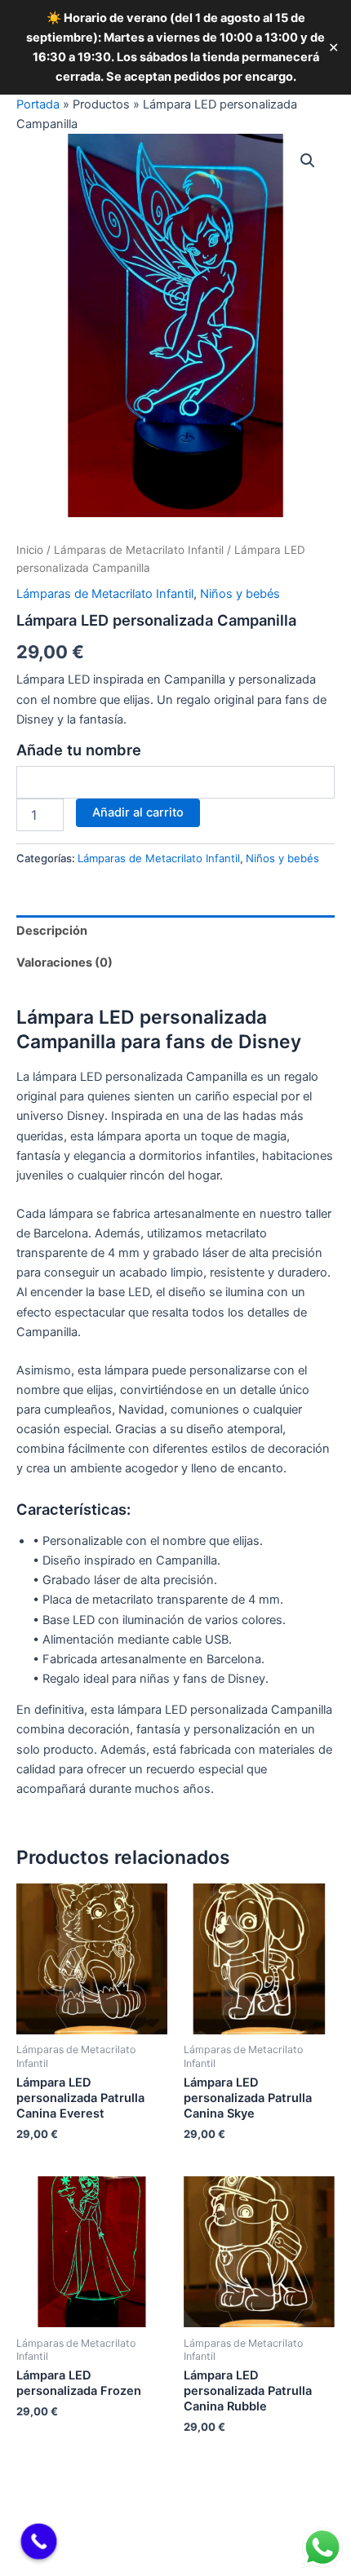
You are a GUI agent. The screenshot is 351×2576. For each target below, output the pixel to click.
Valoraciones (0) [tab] (64, 963)
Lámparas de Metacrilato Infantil (139, 550)
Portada (38, 104)
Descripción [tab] (52, 931)
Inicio (30, 550)
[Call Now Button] (39, 2542)
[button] (308, 161)
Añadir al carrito (138, 812)
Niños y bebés (240, 594)
